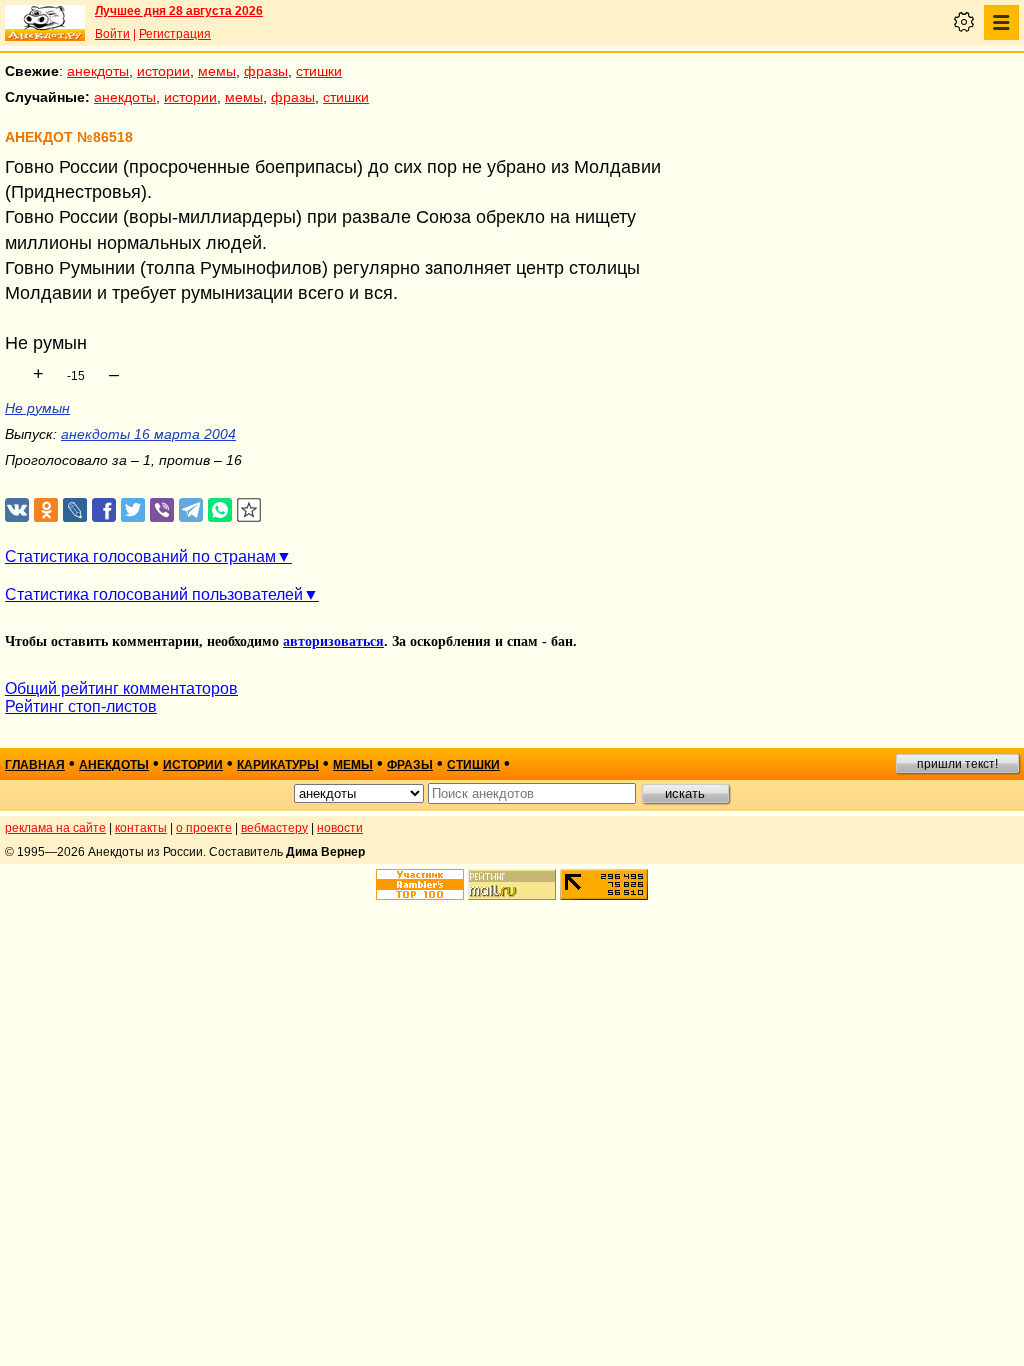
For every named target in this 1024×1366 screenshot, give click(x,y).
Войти (112, 34)
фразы (266, 71)
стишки (319, 71)
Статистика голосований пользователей (154, 594)
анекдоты (98, 71)
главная (35, 765)
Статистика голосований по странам (140, 556)
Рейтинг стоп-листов (81, 706)
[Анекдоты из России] (45, 23)
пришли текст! (957, 764)
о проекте (204, 828)
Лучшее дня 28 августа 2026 (179, 11)
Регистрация (175, 34)
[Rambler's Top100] (420, 884)
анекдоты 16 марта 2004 (148, 434)
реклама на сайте (55, 828)
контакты (141, 828)
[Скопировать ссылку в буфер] (249, 510)
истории (163, 71)
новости (340, 828)
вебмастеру (274, 828)
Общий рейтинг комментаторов (121, 688)
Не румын (37, 408)
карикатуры (278, 765)
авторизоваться (333, 641)
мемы (217, 71)
